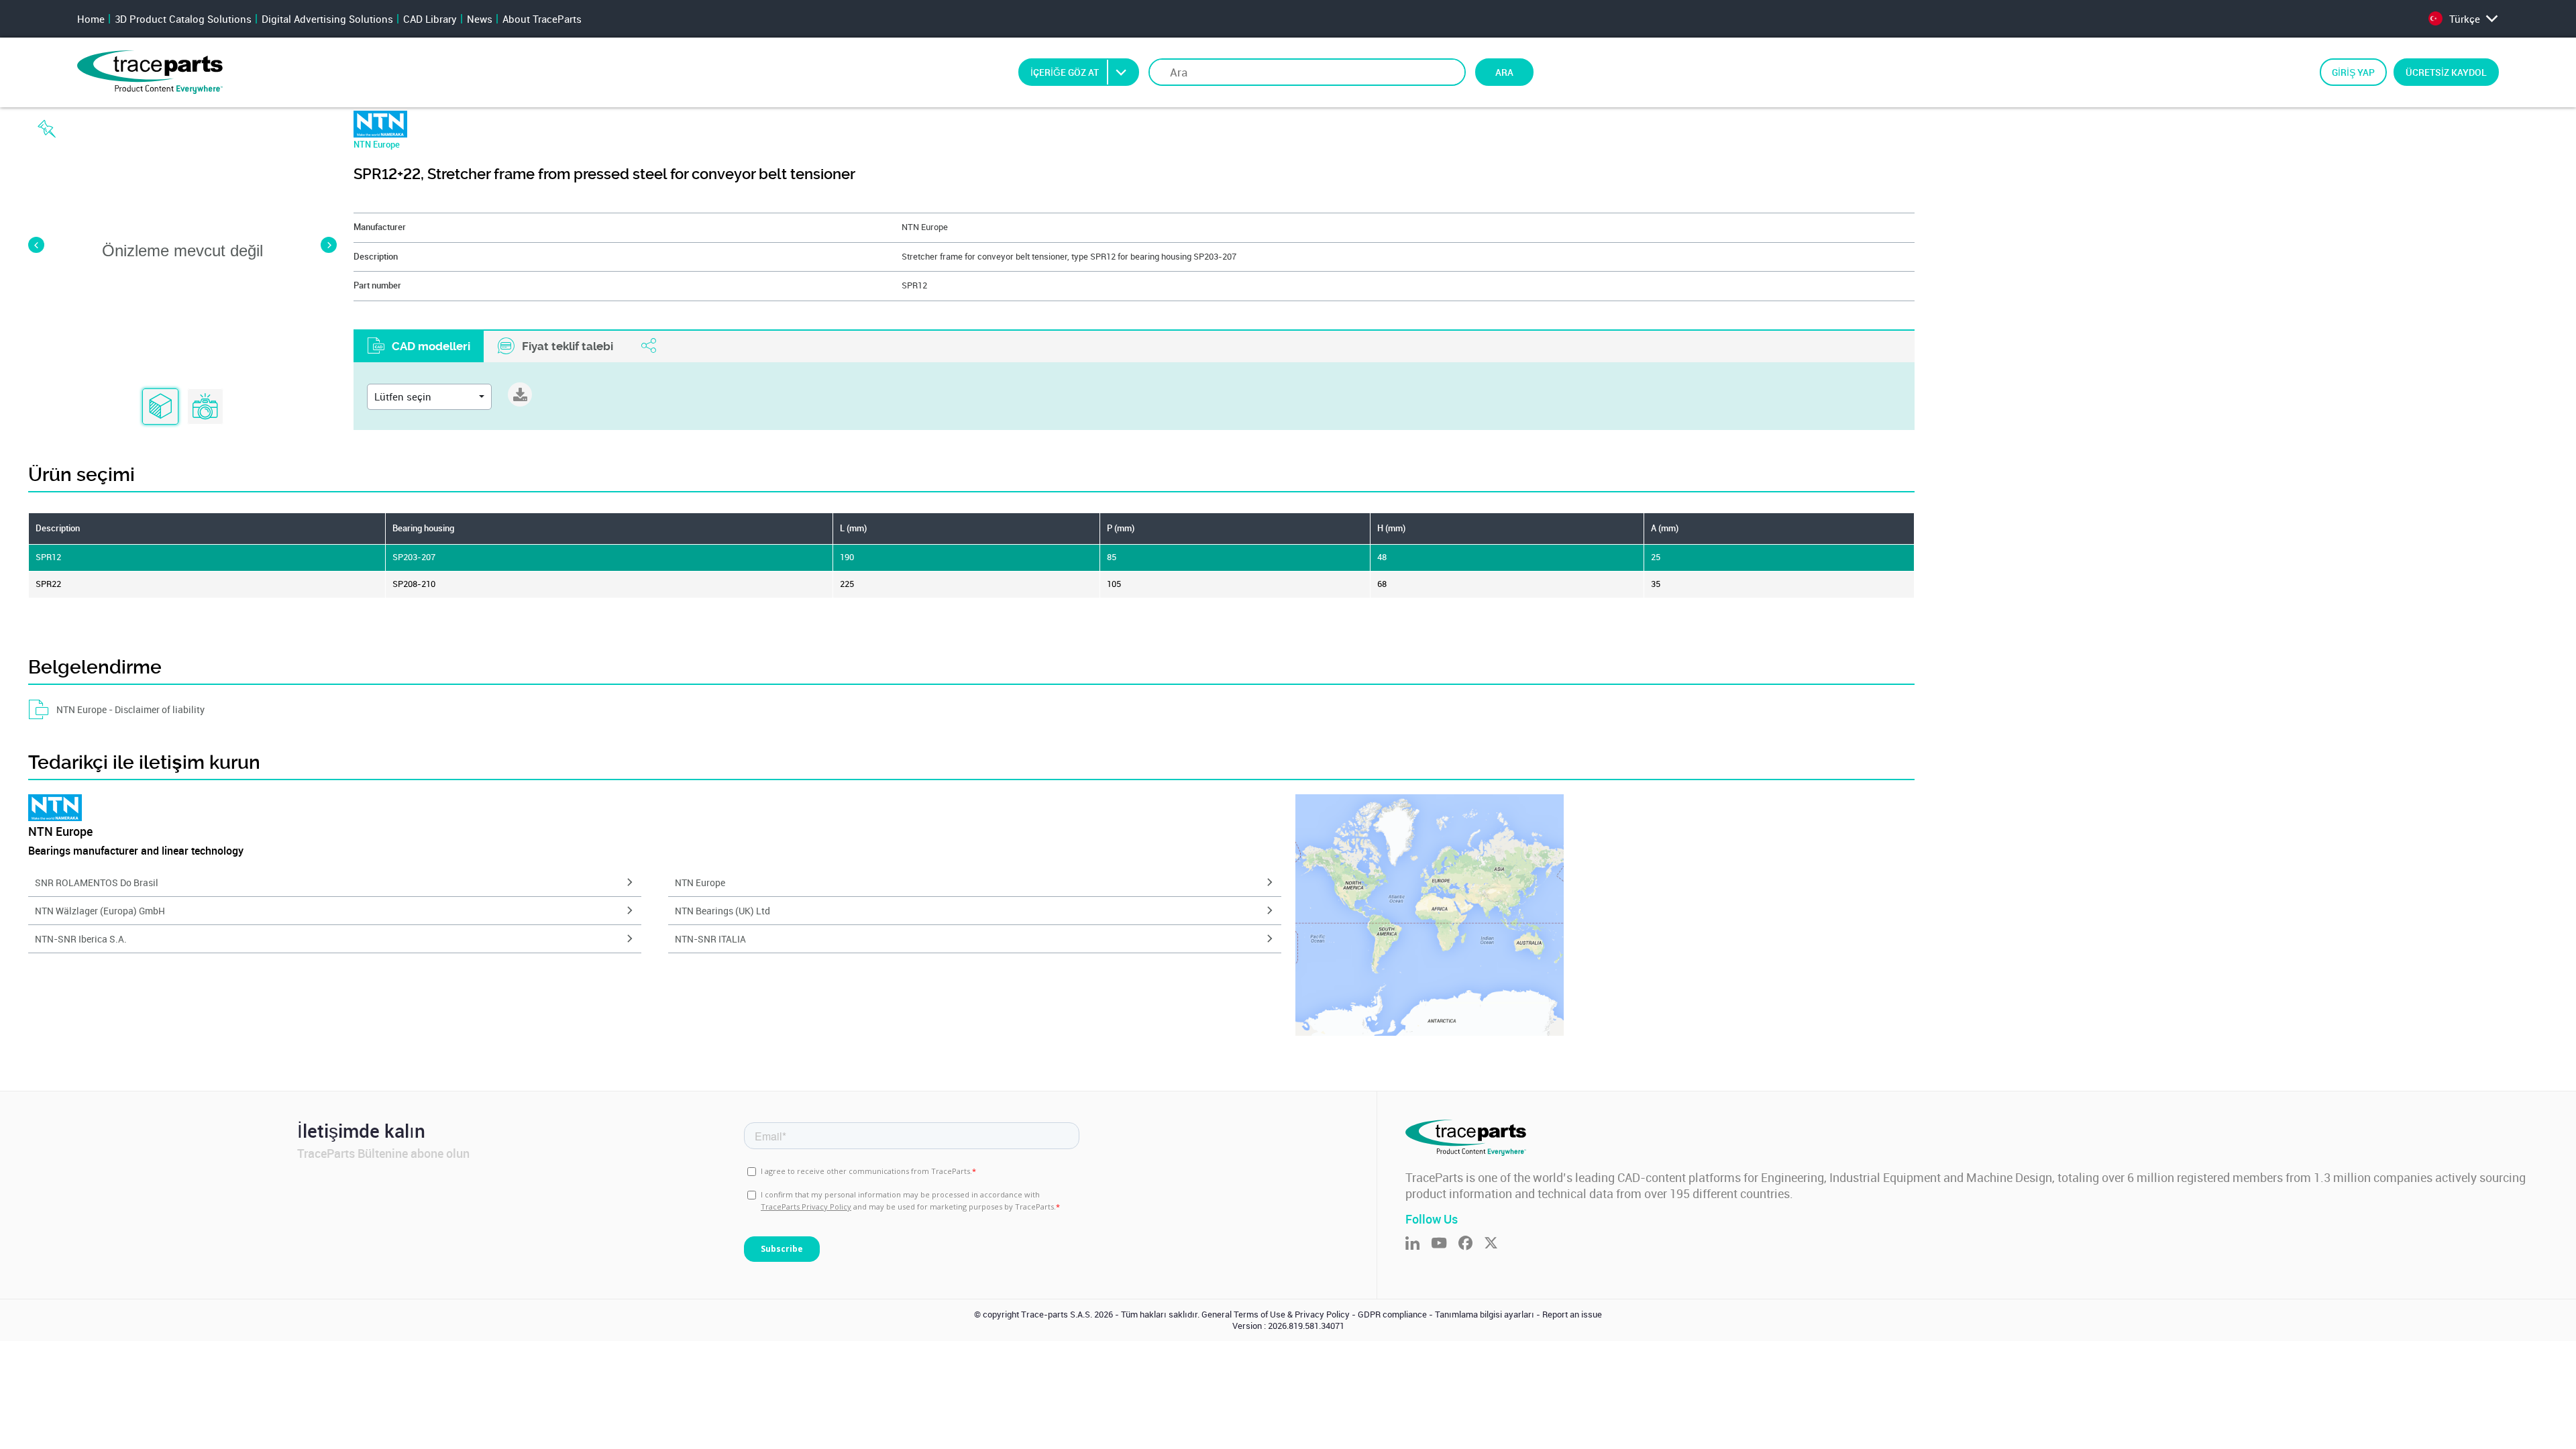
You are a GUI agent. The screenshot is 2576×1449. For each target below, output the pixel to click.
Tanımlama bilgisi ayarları (1485, 1314)
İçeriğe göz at (1065, 72)
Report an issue (1572, 1314)
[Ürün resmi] (205, 407)
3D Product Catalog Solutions (183, 19)
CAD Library (430, 19)
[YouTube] (1445, 1244)
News (480, 19)
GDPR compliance (1392, 1314)
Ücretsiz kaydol (2446, 72)
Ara (1504, 72)
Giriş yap (2353, 72)
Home (91, 19)
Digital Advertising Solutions (327, 19)
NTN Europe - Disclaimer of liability (130, 709)
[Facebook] (1471, 1244)
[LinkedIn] (1418, 1244)
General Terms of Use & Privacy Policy (1276, 1314)
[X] (1497, 1244)
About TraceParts (542, 19)
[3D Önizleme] (160, 407)
